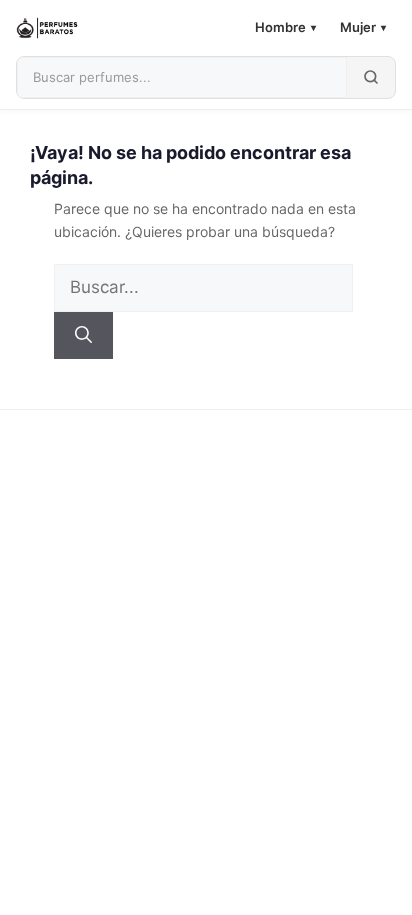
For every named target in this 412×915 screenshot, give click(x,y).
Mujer (363, 27)
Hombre (285, 27)
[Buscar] (83, 336)
